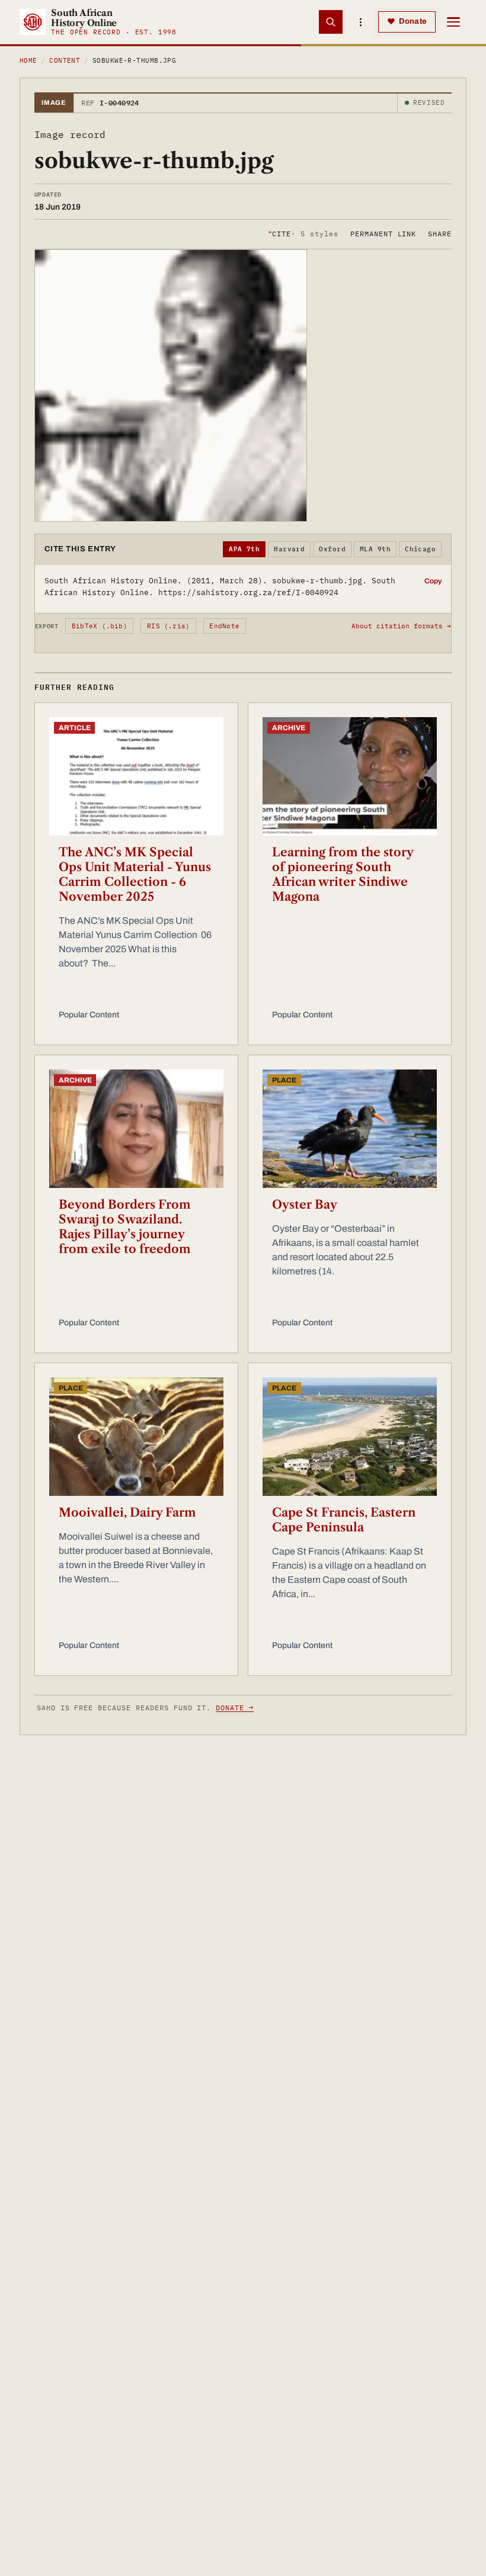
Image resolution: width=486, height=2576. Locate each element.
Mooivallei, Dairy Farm (127, 1512)
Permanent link (383, 234)
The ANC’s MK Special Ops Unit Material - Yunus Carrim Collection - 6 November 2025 (135, 874)
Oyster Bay (305, 1205)
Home (28, 60)
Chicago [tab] (420, 549)
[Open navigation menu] (453, 22)
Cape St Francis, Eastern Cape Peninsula (344, 1520)
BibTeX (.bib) (100, 626)
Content (65, 60)
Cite (303, 234)
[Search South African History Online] (331, 22)
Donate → (235, 1708)
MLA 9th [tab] (375, 549)
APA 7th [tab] (244, 549)
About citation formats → (401, 626)
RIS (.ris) (168, 626)
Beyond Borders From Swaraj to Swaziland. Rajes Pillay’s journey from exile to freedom (125, 1227)
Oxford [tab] (332, 549)
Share (440, 234)
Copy (433, 581)
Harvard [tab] (289, 549)
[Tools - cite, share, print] (360, 22)
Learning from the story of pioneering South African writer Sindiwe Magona (343, 874)
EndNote (224, 626)
